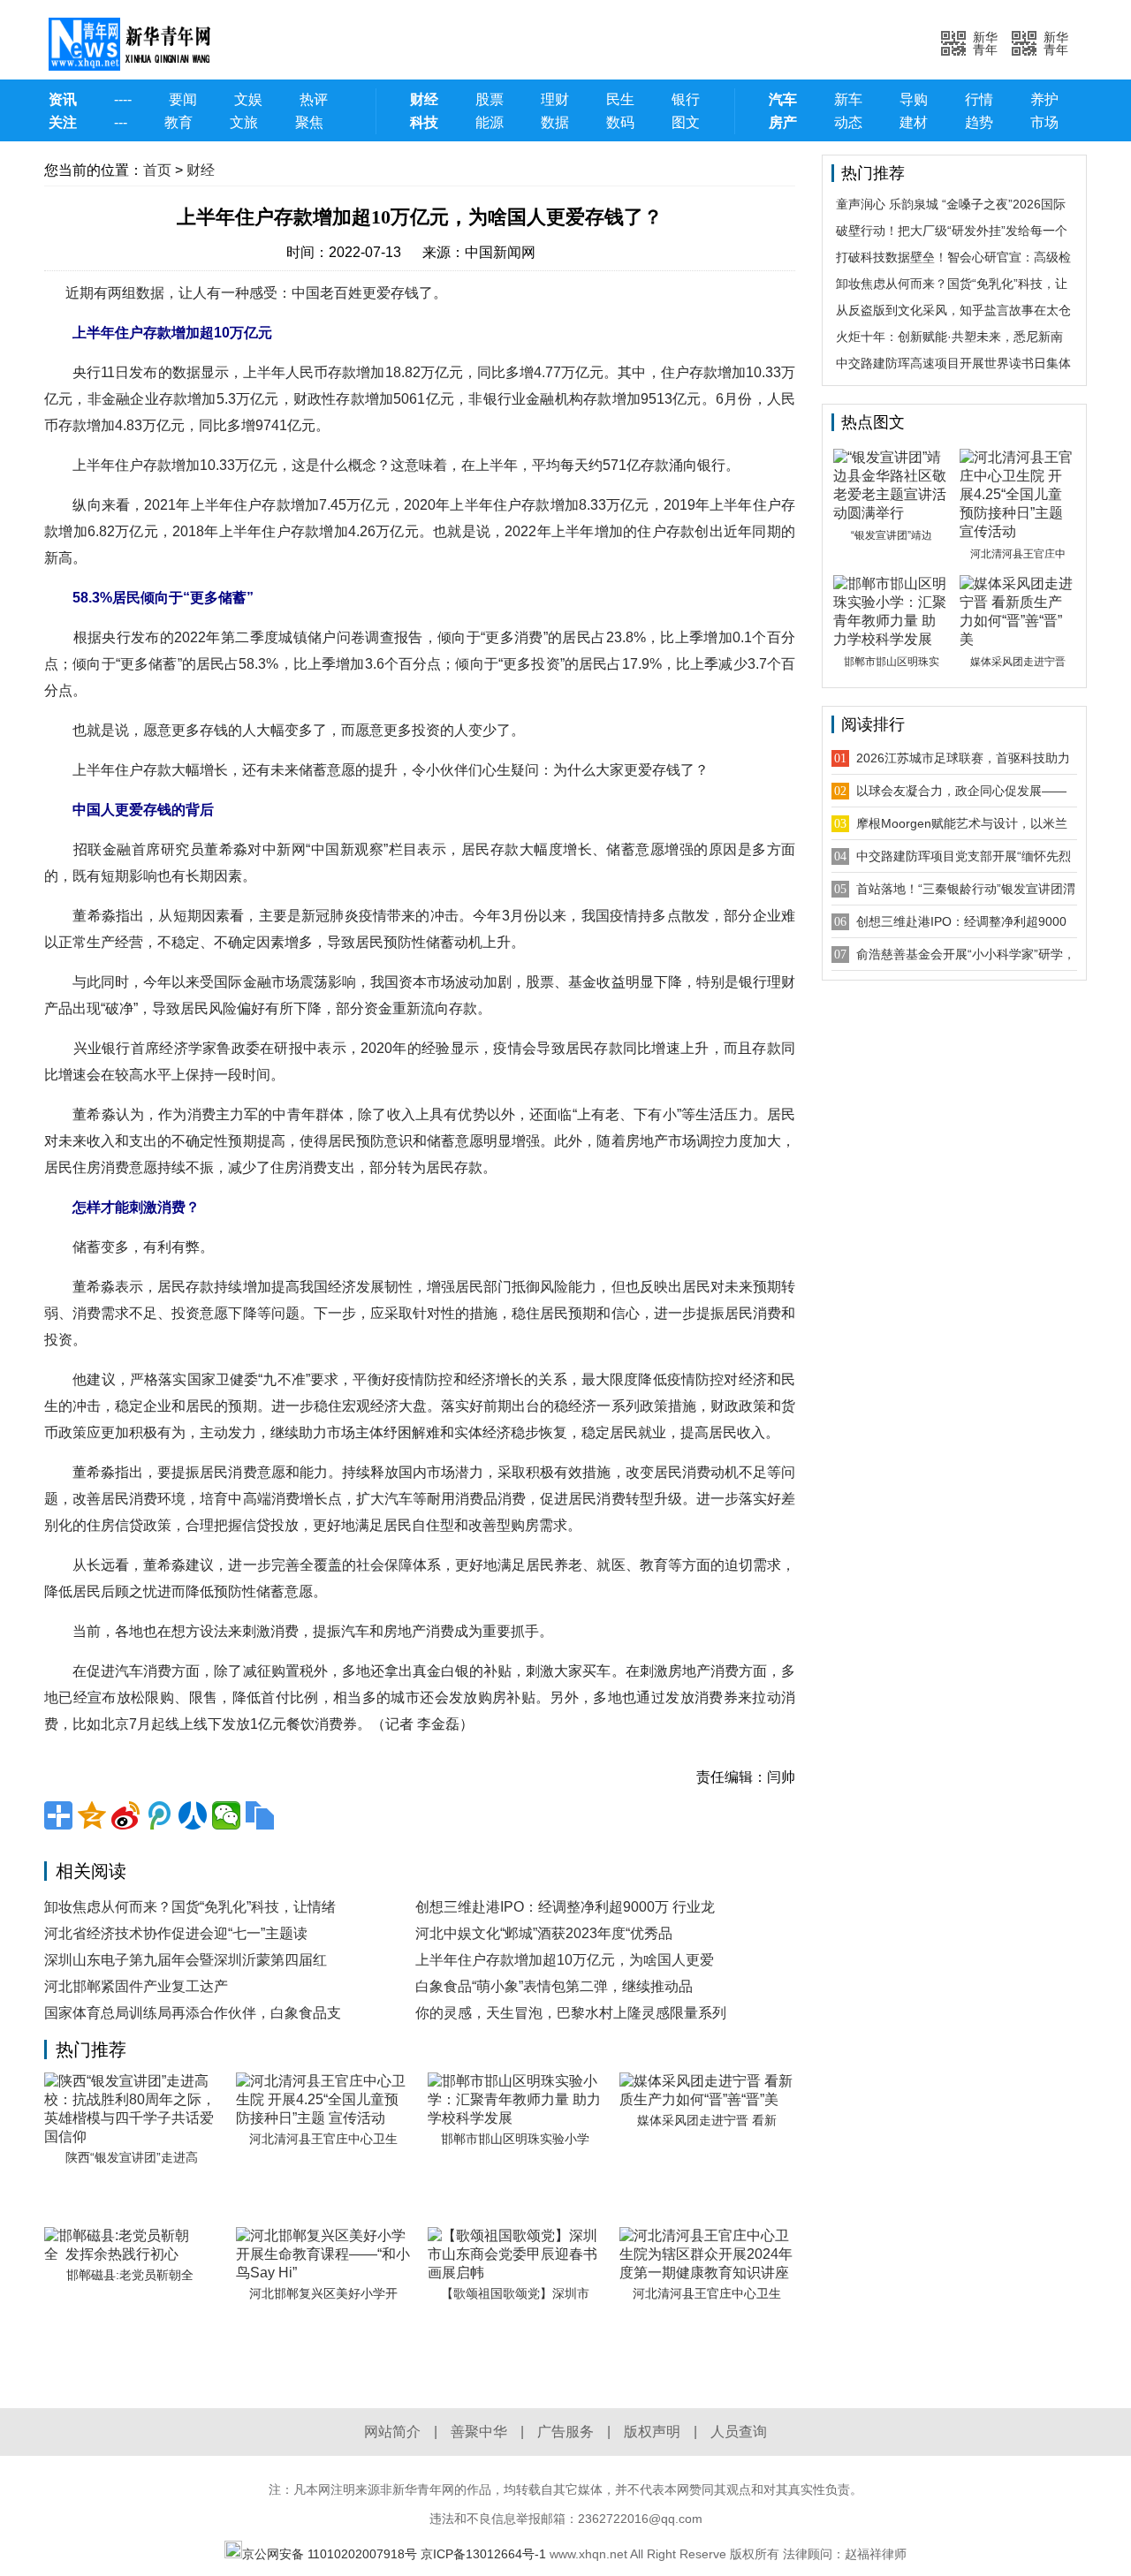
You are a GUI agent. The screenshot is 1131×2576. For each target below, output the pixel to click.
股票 (490, 99)
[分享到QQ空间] (92, 1815)
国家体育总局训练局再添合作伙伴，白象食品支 (193, 2013)
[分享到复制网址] (260, 1815)
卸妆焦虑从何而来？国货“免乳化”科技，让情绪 (190, 1907)
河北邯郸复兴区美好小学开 (323, 2293)
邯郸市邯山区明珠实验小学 (515, 2139)
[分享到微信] (226, 1815)
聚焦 (309, 122)
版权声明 (652, 2432)
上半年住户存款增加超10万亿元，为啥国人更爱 (565, 1960)
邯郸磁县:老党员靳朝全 (132, 2275)
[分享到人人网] (193, 1815)
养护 (1044, 99)
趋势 (979, 122)
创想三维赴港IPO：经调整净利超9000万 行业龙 (565, 1907)
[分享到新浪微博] (125, 1815)
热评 (314, 99)
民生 (620, 99)
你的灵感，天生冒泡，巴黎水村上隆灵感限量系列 (571, 2013)
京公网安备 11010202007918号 (330, 2554)
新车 (848, 99)
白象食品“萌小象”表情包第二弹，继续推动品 (554, 1986)
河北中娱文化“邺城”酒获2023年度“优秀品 (544, 1933)
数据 (555, 122)
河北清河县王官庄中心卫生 (323, 2139)
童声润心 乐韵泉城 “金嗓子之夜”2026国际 (951, 204)
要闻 (183, 99)
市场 (1044, 122)
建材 (914, 122)
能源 (490, 122)
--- (121, 122)
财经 (201, 170)
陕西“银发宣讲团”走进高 (132, 2157)
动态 (848, 122)
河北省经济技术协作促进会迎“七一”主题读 (176, 1933)
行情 (979, 99)
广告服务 (565, 2432)
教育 (178, 122)
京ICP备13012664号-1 (483, 2554)
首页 (157, 170)
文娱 (248, 99)
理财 (555, 99)
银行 (686, 99)
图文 (686, 122)
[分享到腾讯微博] (159, 1815)
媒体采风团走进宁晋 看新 (707, 2120)
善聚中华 (479, 2432)
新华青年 (1056, 43)
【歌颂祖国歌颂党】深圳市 (515, 2293)
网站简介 (392, 2432)
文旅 (244, 122)
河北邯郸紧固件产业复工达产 (136, 1986)
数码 (620, 122)
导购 (914, 99)
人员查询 (739, 2432)
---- (123, 99)
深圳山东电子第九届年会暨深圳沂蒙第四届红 (186, 1960)
